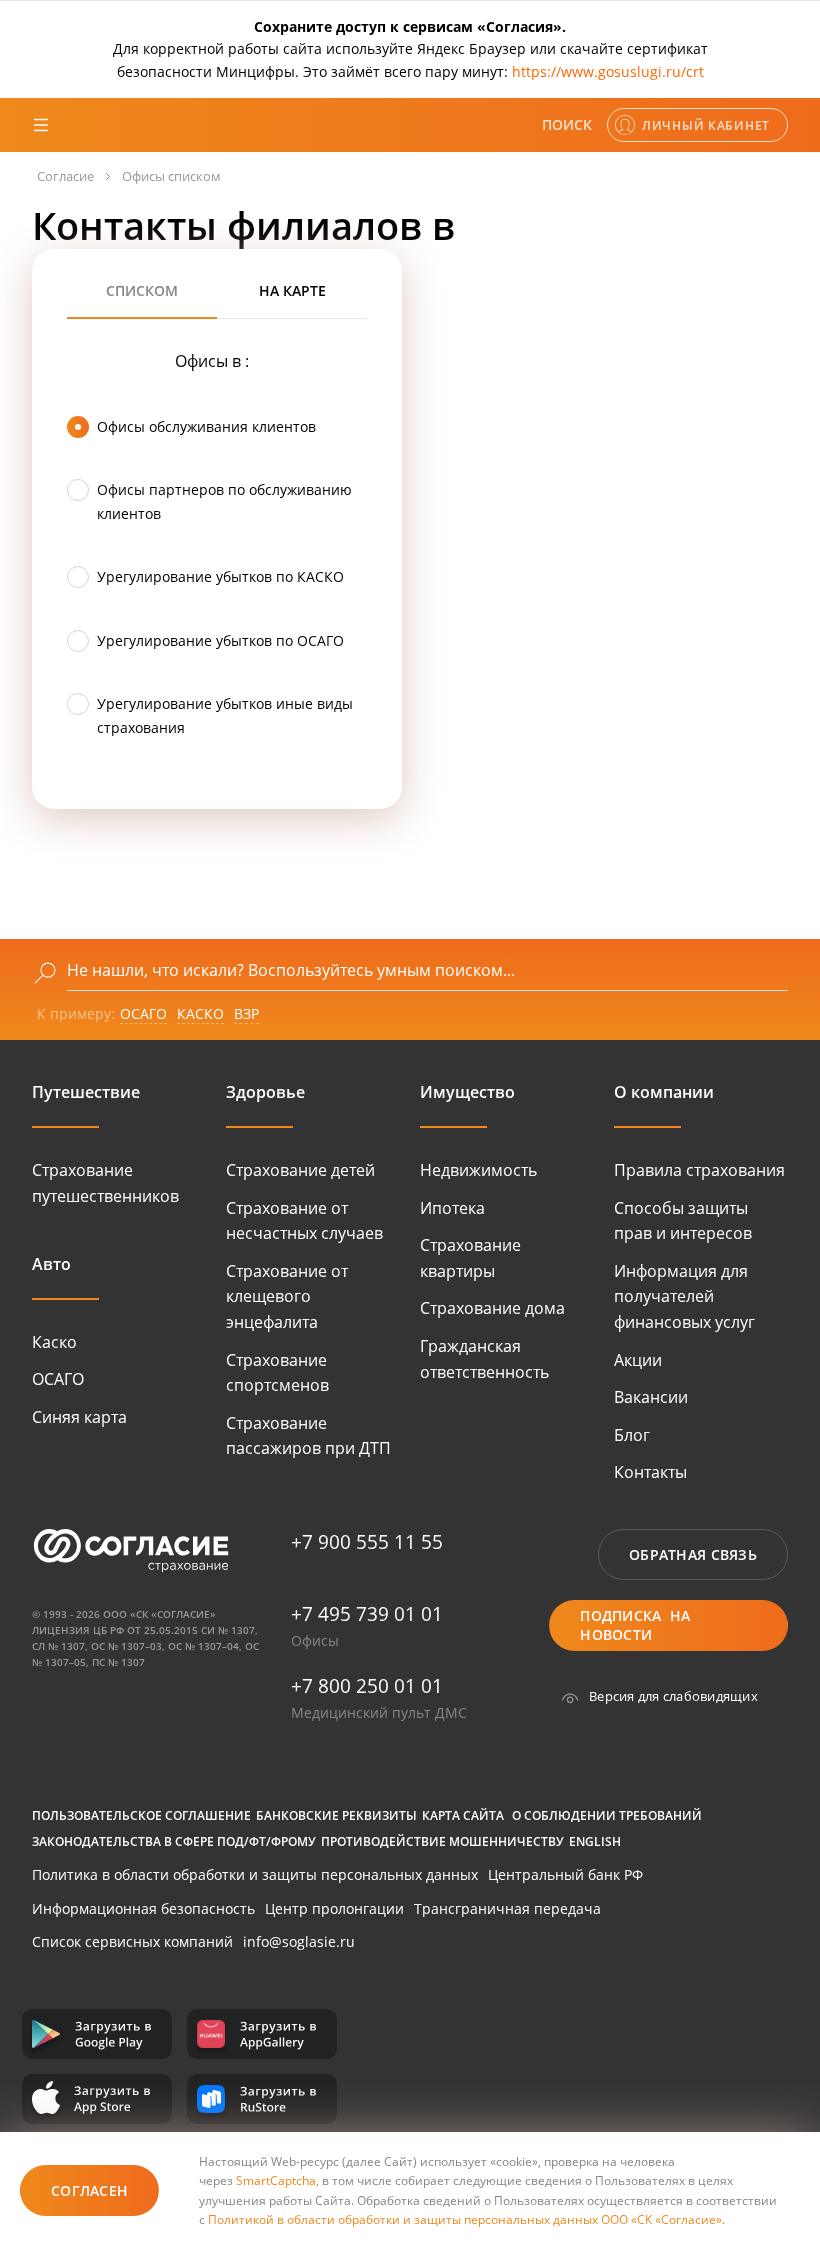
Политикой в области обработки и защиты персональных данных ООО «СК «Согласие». (466, 2219)
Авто (51, 1264)
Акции (638, 1360)
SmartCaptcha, (279, 2180)
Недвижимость (478, 1170)
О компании (664, 1092)
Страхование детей (300, 1170)
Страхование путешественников (105, 1183)
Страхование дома (492, 1308)
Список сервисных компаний (132, 1941)
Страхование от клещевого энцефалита (287, 1296)
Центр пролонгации (334, 1908)
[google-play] (97, 2034)
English (595, 1841)
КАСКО (200, 1013)
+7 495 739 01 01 (367, 1614)
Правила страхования (699, 1170)
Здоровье (265, 1092)
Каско (54, 1342)
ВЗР (246, 1013)
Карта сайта (463, 1815)
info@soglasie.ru (299, 1941)
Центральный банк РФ (565, 1874)
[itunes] (97, 2099)
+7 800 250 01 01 (367, 1686)
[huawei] (262, 2034)
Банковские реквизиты (336, 1815)
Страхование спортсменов (277, 1373)
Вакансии (651, 1397)
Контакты (650, 1472)
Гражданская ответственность (484, 1359)
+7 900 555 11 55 (367, 1542)
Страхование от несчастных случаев (304, 1221)
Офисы (315, 1640)
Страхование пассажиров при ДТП (308, 1436)
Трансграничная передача (507, 1908)
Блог (632, 1435)
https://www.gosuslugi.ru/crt (608, 71)
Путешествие (86, 1092)
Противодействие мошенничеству (442, 1841)
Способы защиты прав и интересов (683, 1221)
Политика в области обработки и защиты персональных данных (255, 1874)
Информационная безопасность (143, 1908)
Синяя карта (79, 1417)
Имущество (467, 1092)
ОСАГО (143, 1013)
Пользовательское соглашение (141, 1815)
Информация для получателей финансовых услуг (684, 1296)
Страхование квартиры (470, 1258)
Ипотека (452, 1208)
